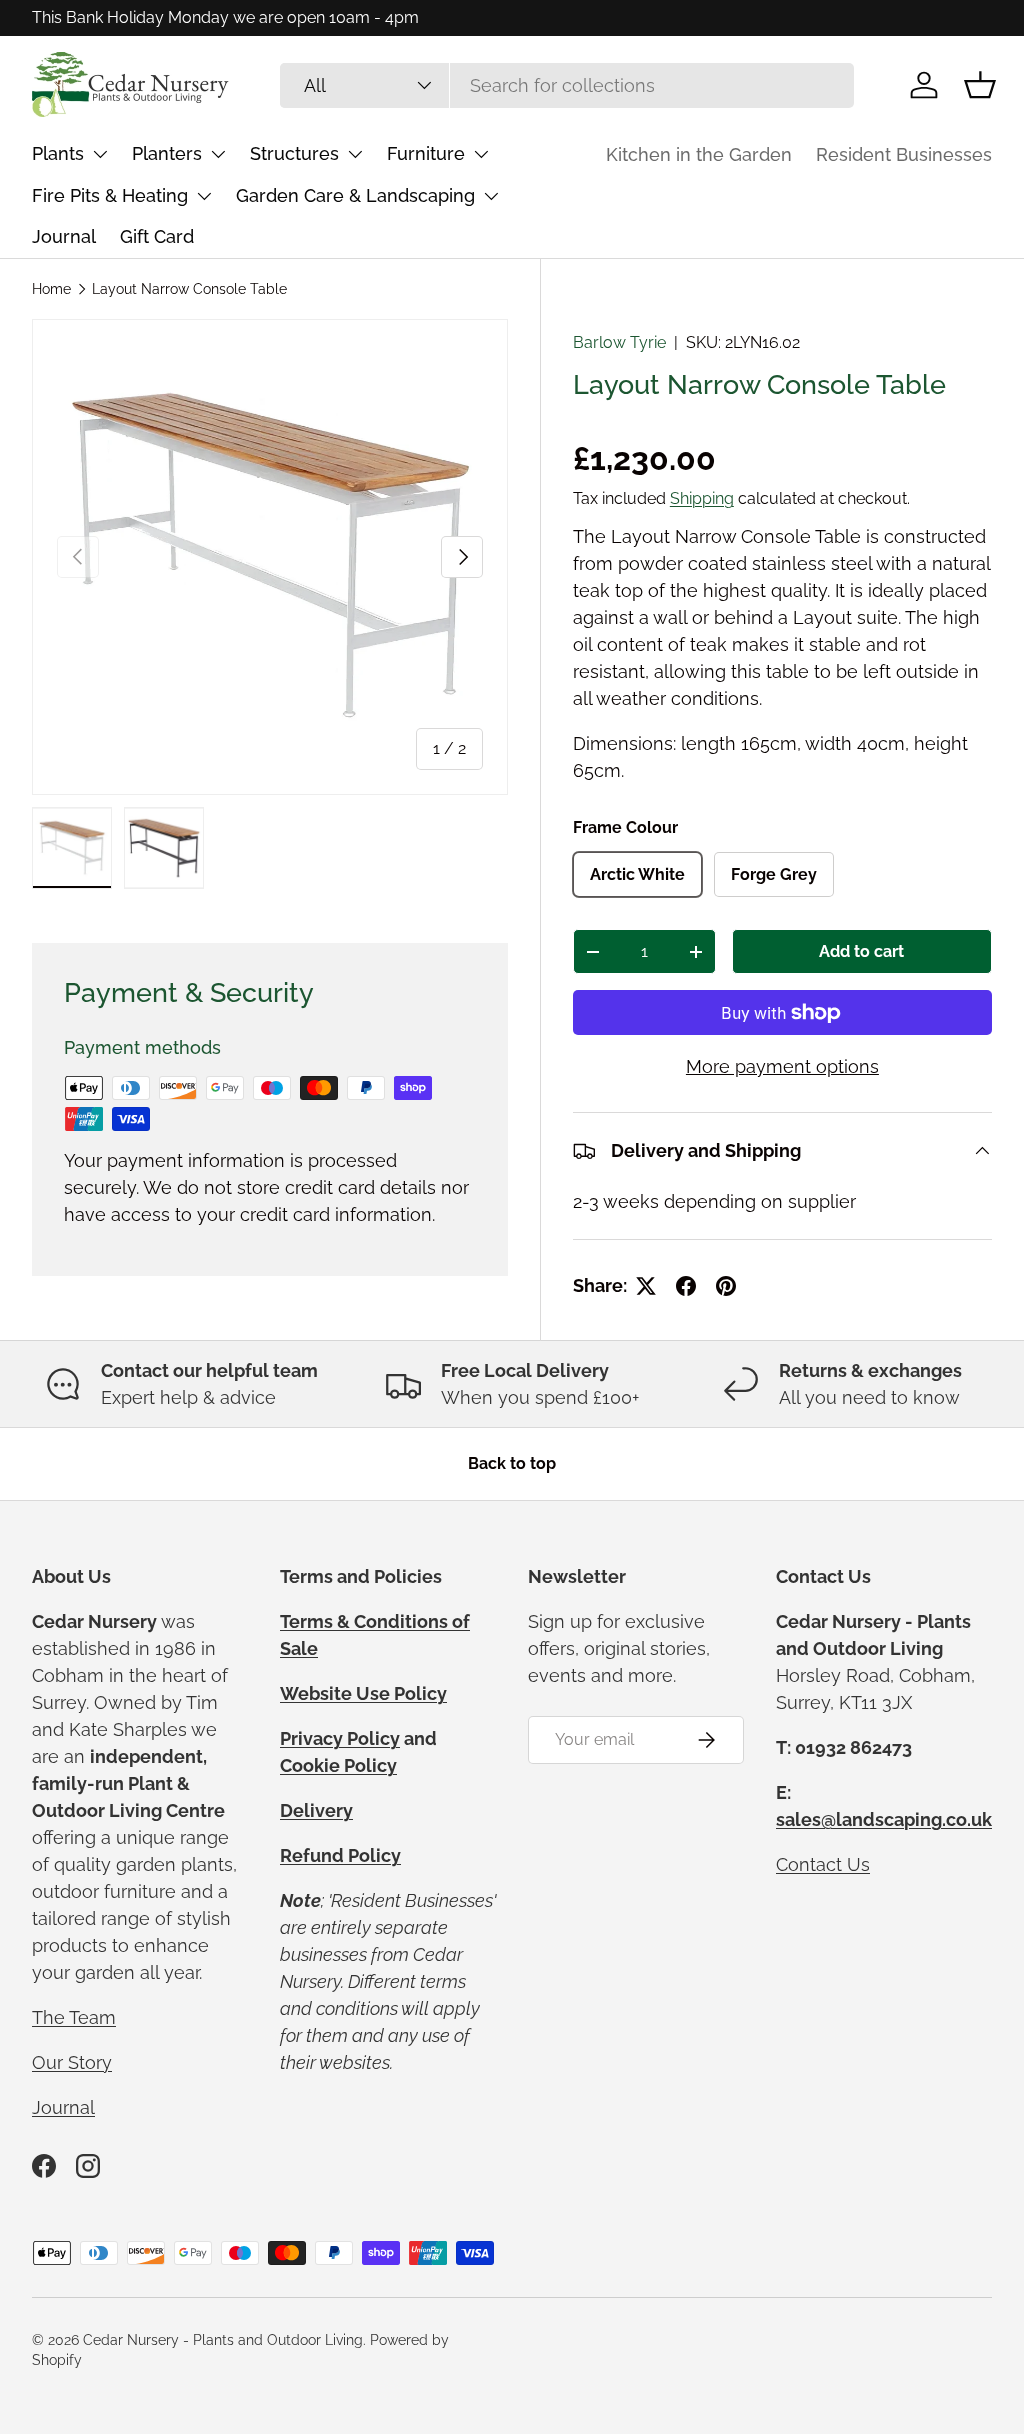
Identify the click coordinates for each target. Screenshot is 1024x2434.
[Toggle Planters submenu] (218, 154)
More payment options (782, 1066)
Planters (167, 153)
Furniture (426, 153)
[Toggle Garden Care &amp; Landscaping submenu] (491, 196)
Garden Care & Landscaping (355, 195)
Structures (294, 153)
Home (51, 289)
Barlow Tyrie (619, 342)
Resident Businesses (904, 154)
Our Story (72, 2062)
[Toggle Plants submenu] (100, 154)
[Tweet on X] (646, 1286)
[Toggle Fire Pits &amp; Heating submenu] (204, 196)
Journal (64, 236)
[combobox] (567, 85)
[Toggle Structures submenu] (355, 154)
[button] (980, 85)
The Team (74, 2017)
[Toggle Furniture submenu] (481, 154)
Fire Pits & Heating (110, 195)
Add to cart (861, 951)
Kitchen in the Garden (699, 154)
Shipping (702, 498)
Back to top (512, 1463)
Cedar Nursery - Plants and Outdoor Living (223, 2340)
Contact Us (823, 1864)
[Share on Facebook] (686, 1286)
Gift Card (157, 236)
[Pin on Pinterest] (726, 1286)
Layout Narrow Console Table (189, 289)
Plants (58, 153)
